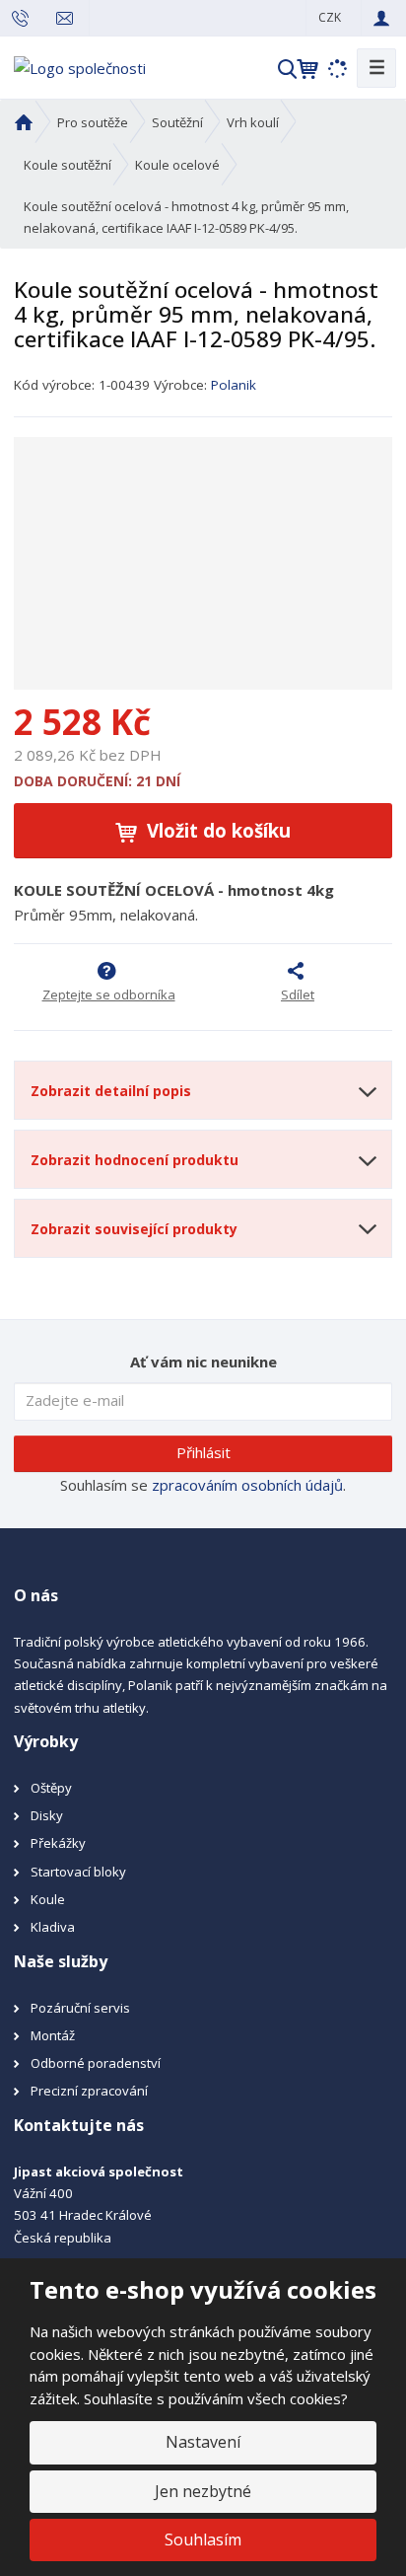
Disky (47, 1815)
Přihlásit (203, 1452)
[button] (330, 17)
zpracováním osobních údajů (247, 1485)
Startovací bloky (78, 1872)
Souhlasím (203, 2539)
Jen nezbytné (203, 2491)
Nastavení (203, 2442)
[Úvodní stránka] (80, 66)
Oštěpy (51, 1788)
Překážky (58, 1843)
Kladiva (53, 1927)
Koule (48, 1899)
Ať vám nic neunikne (203, 1362)
